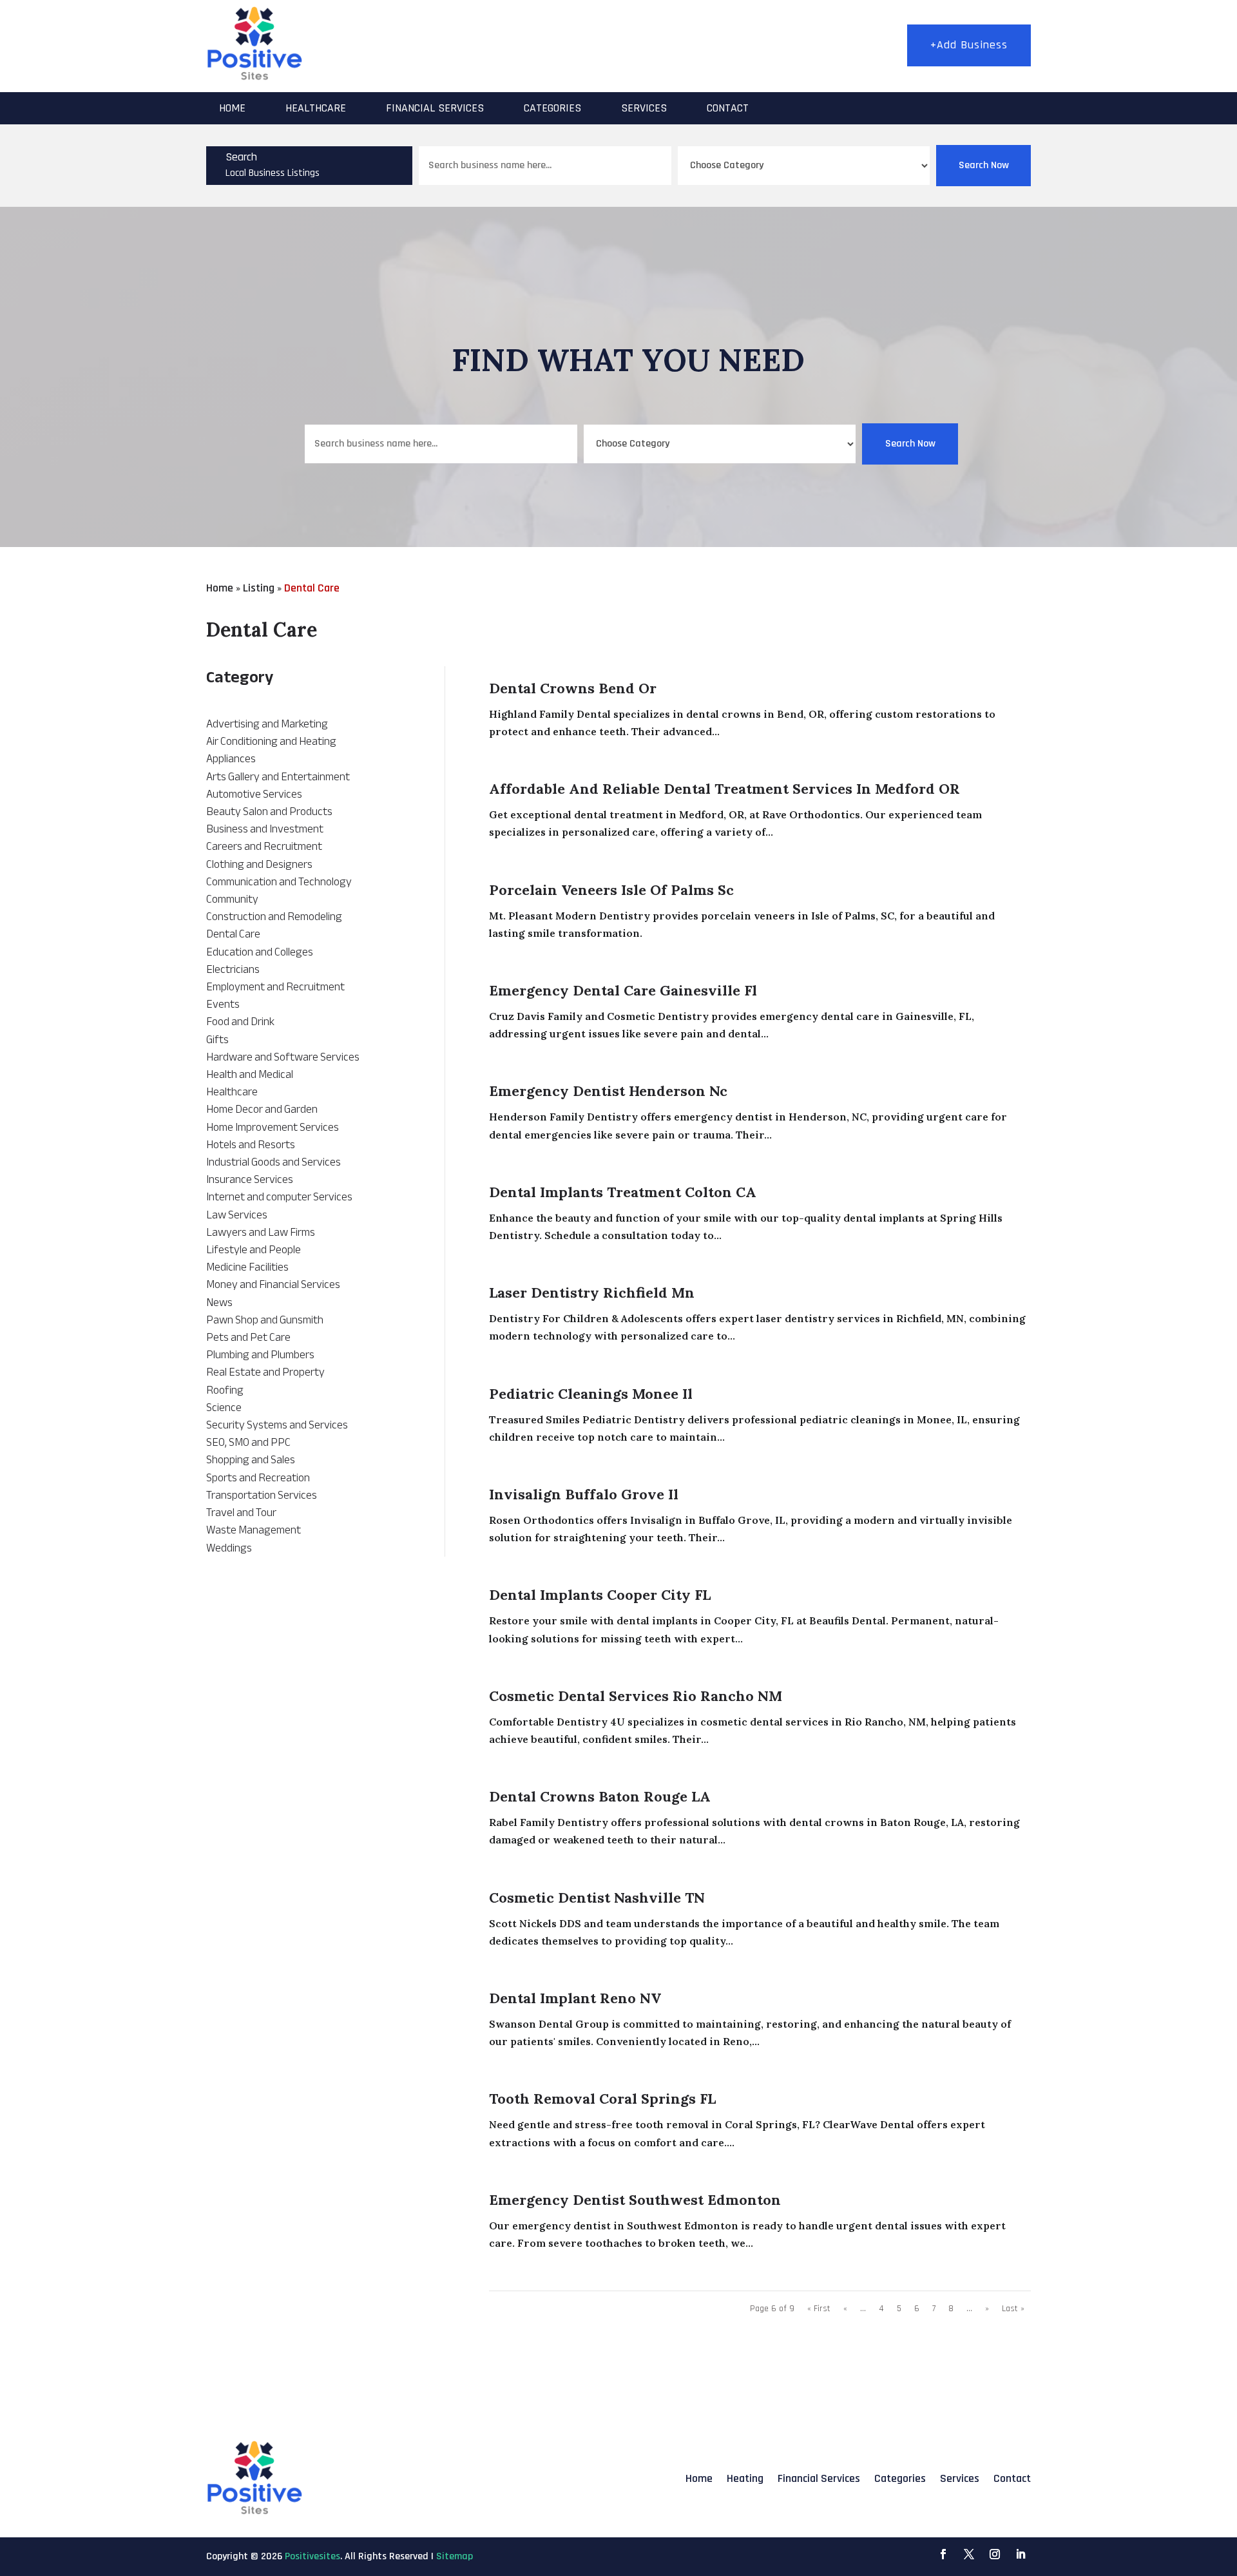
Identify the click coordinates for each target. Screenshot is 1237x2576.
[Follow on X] (969, 2554)
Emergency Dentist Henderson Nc (608, 1091)
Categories (552, 108)
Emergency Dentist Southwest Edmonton (635, 2200)
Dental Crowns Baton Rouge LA (600, 1796)
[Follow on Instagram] (995, 2554)
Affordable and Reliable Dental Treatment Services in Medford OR (724, 789)
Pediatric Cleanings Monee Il (591, 1394)
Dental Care (312, 588)
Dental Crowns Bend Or (573, 688)
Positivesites (312, 2556)
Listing (259, 588)
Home (232, 108)
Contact (728, 108)
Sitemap (455, 2556)
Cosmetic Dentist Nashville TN (597, 1898)
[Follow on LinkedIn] (1021, 2554)
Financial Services (435, 108)
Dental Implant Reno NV (575, 1998)
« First (819, 2309)
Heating (745, 2478)
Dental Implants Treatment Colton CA (623, 1192)
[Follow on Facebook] (943, 2554)
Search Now (984, 165)
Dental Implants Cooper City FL (600, 1595)
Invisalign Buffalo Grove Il (584, 1494)
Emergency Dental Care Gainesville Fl (623, 990)
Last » (1013, 2309)
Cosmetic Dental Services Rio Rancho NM (636, 1696)
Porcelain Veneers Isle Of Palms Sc (611, 890)
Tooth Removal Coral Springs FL (602, 2099)
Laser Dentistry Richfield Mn (592, 1293)
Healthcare (316, 108)
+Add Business (969, 45)
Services (644, 108)
